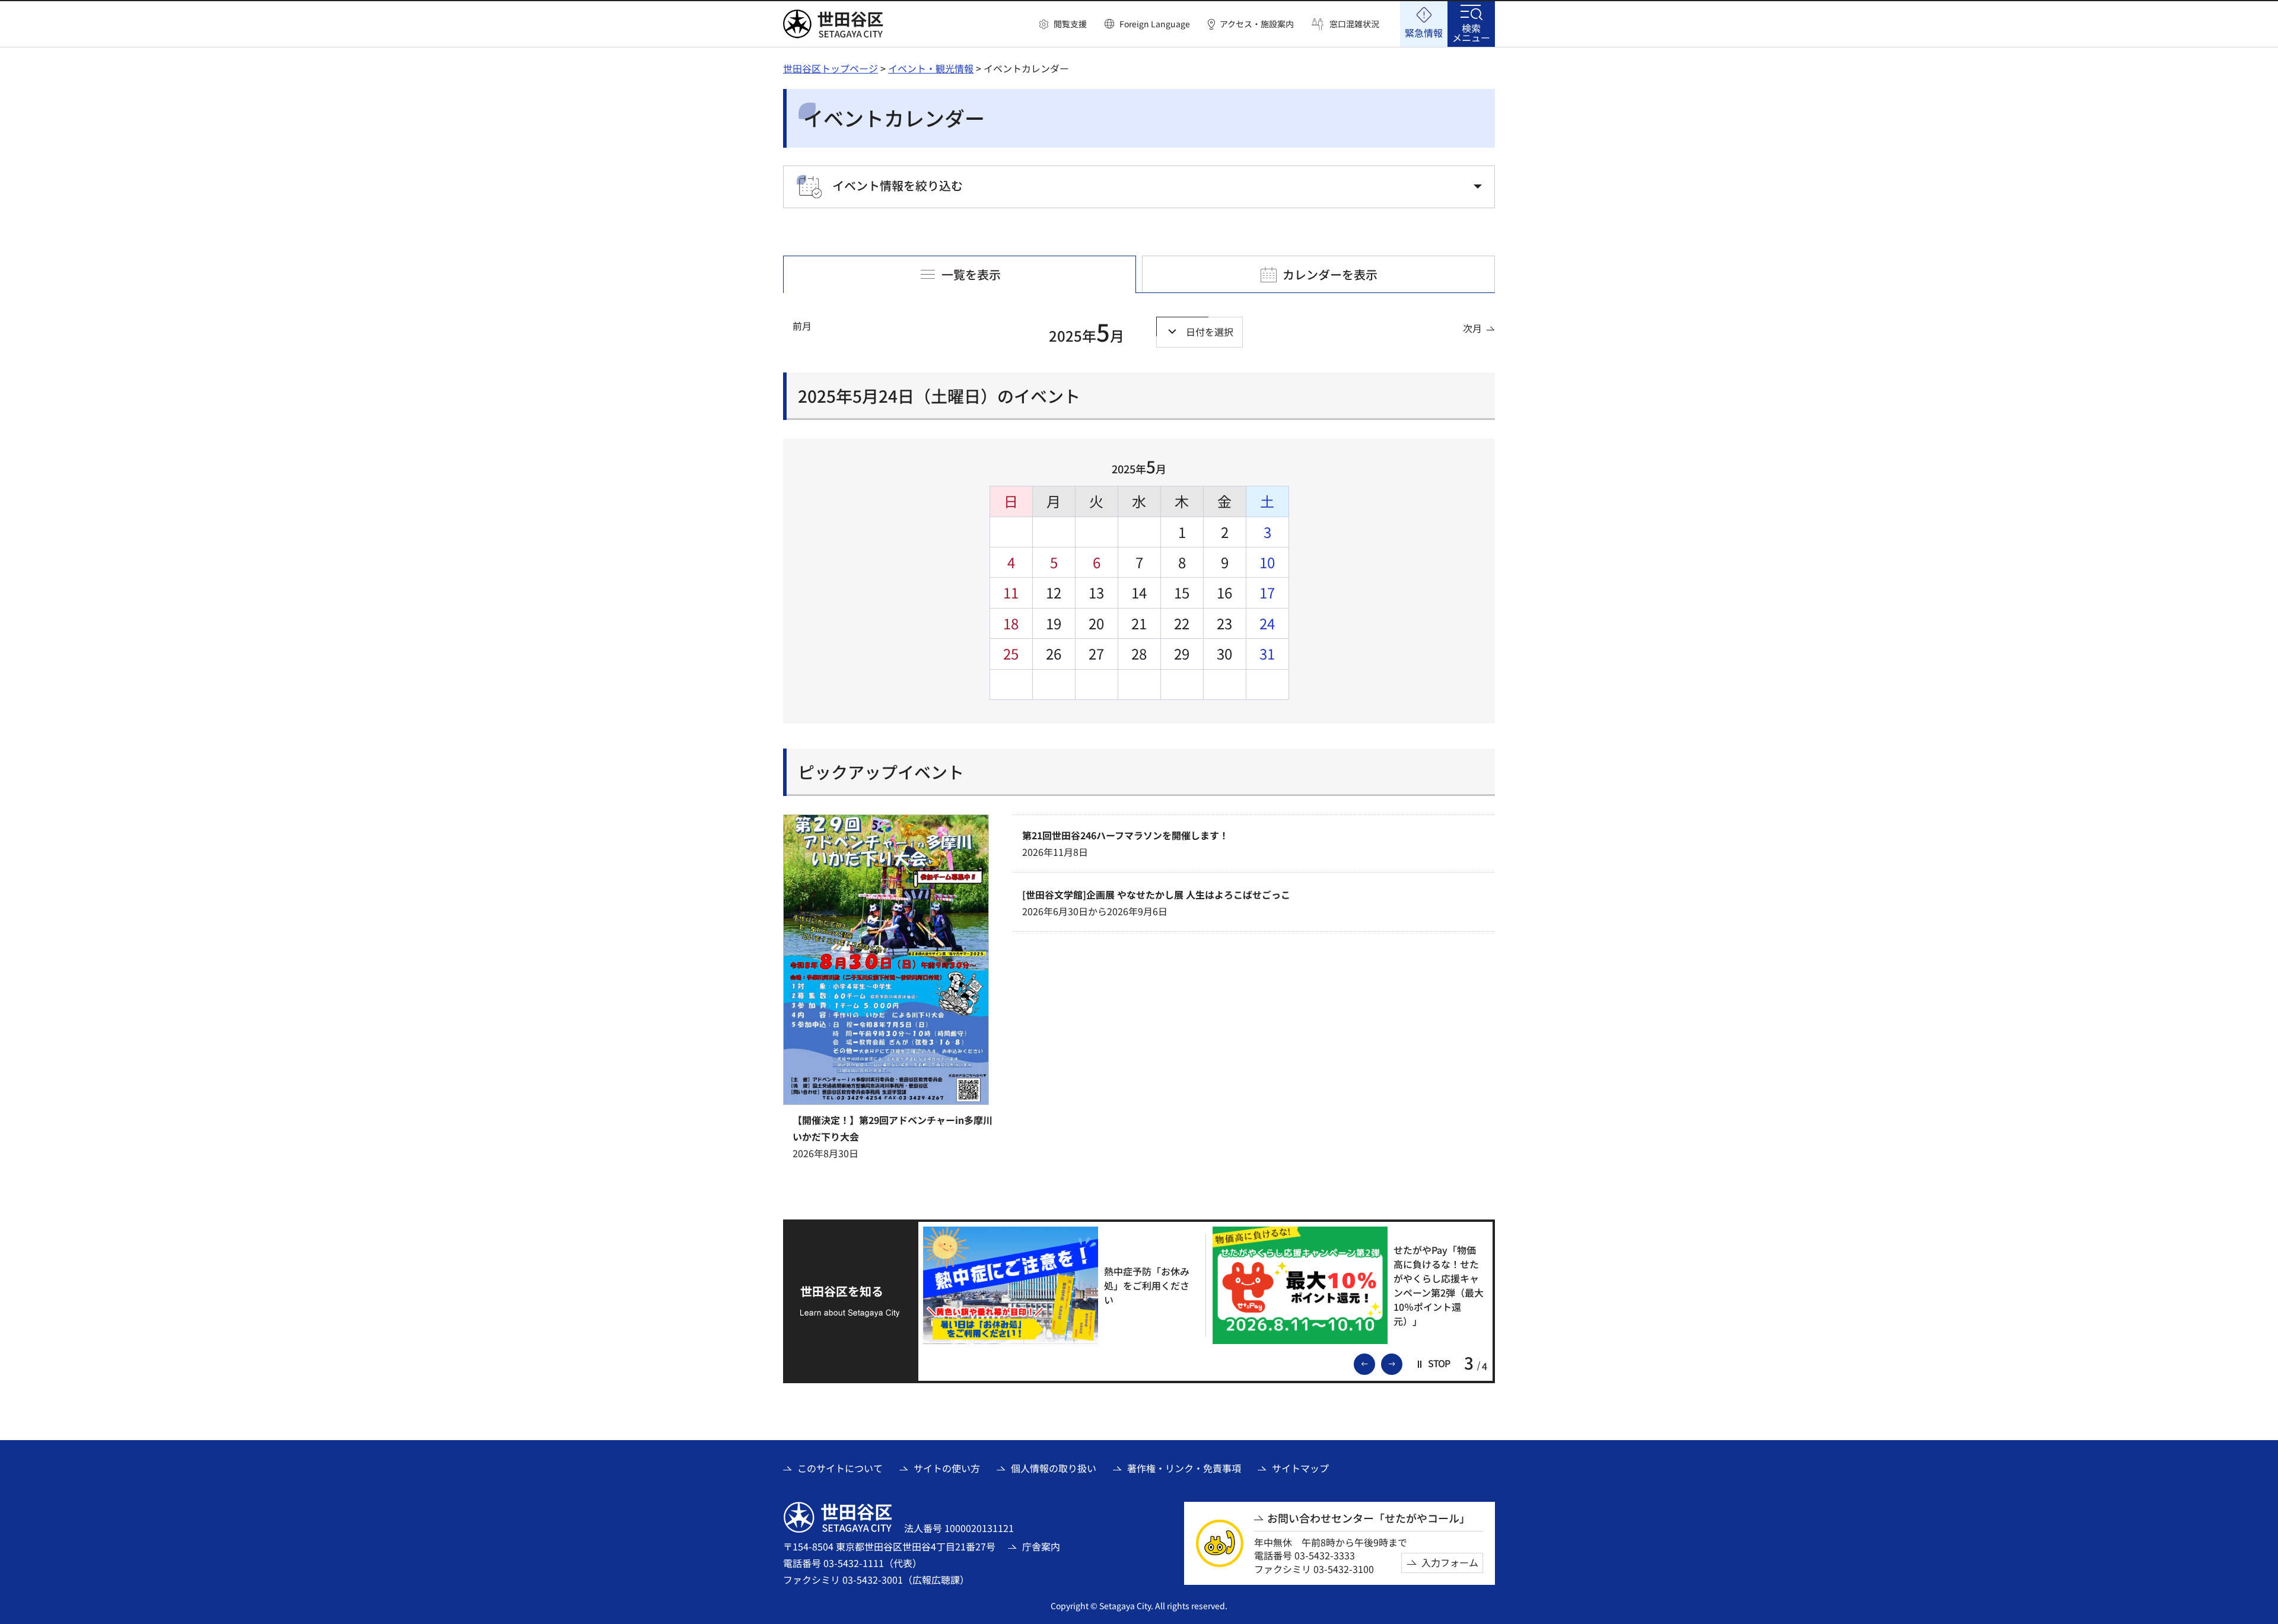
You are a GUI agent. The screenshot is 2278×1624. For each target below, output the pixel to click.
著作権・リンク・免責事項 (1184, 1468)
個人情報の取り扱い (1054, 1468)
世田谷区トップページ (831, 68)
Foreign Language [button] (1155, 24)
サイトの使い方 (947, 1468)
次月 (1472, 328)
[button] (1063, 24)
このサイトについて (840, 1468)
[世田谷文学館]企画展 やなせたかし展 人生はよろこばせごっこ (1156, 894)
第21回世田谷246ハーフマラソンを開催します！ (1125, 835)
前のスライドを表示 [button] (1375, 1363)
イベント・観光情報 (931, 68)
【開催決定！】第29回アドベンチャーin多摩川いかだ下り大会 (893, 1128)
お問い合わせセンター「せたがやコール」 (1369, 1518)
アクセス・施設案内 (1257, 24)
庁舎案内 (1041, 1546)
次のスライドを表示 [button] (1402, 1363)
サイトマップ (1300, 1468)
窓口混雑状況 (1354, 24)
